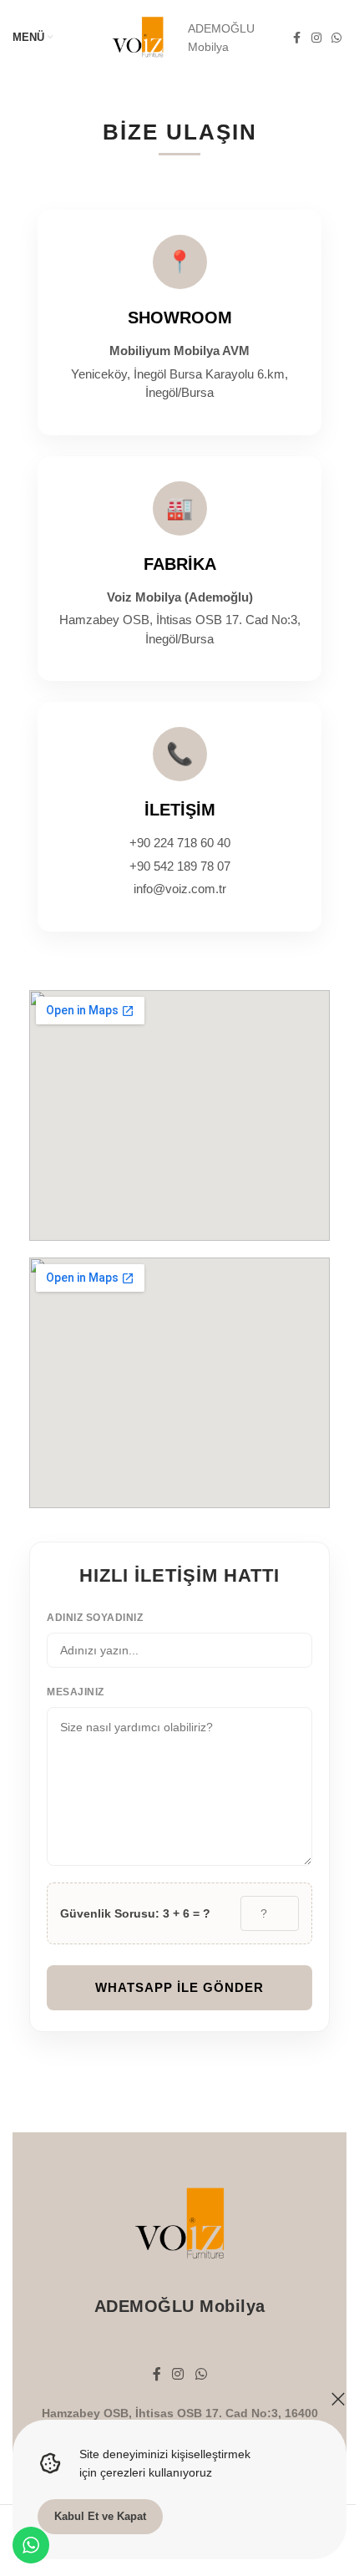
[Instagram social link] (316, 38)
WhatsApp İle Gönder (179, 1987)
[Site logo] (138, 37)
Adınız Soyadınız (95, 1618)
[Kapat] (338, 2399)
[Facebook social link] (296, 38)
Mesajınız (76, 1692)
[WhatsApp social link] (336, 38)
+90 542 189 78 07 (180, 866)
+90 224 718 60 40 (180, 843)
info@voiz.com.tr (180, 889)
